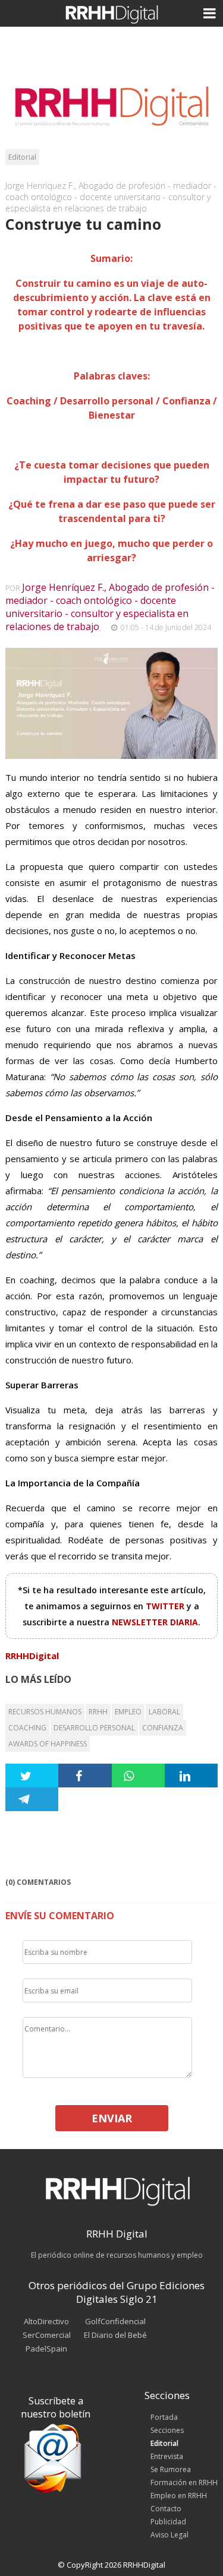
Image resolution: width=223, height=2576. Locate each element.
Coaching (27, 1728)
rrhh (98, 1712)
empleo (128, 1712)
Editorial (22, 157)
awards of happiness (48, 1744)
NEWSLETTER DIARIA (155, 1622)
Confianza (163, 1728)
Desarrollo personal (94, 1728)
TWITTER (166, 1606)
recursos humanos (45, 1712)
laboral (164, 1712)
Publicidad (168, 2522)
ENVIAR (112, 2118)
